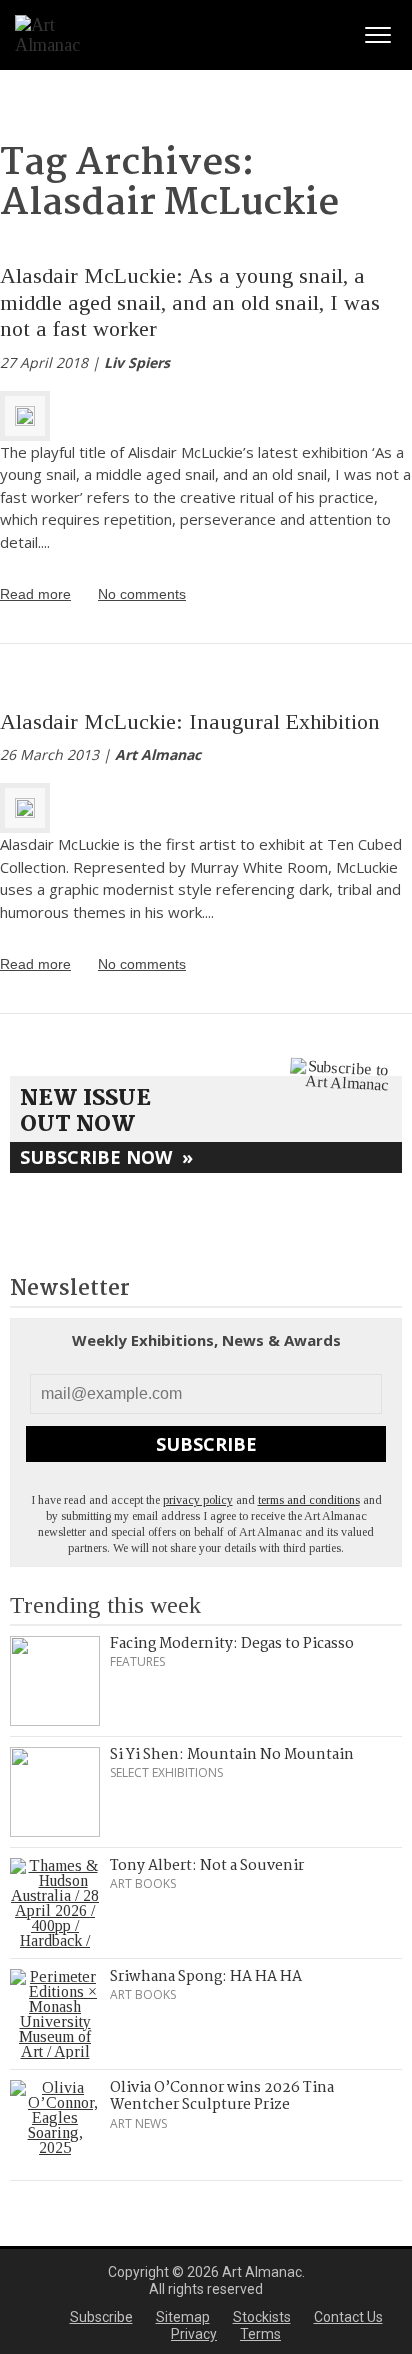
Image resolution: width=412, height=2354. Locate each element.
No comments (142, 594)
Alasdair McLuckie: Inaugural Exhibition (190, 721)
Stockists (262, 2317)
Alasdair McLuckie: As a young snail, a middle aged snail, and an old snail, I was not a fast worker (190, 302)
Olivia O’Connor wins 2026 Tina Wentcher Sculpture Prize (222, 2097)
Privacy (194, 2334)
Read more (35, 594)
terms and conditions (309, 1500)
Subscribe (206, 1444)
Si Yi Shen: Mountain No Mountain (232, 1755)
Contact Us (348, 2317)
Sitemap (183, 2317)
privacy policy (198, 1500)
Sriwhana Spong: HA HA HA (206, 1977)
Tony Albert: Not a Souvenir (207, 1866)
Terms (260, 2334)
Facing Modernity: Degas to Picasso (232, 1644)
